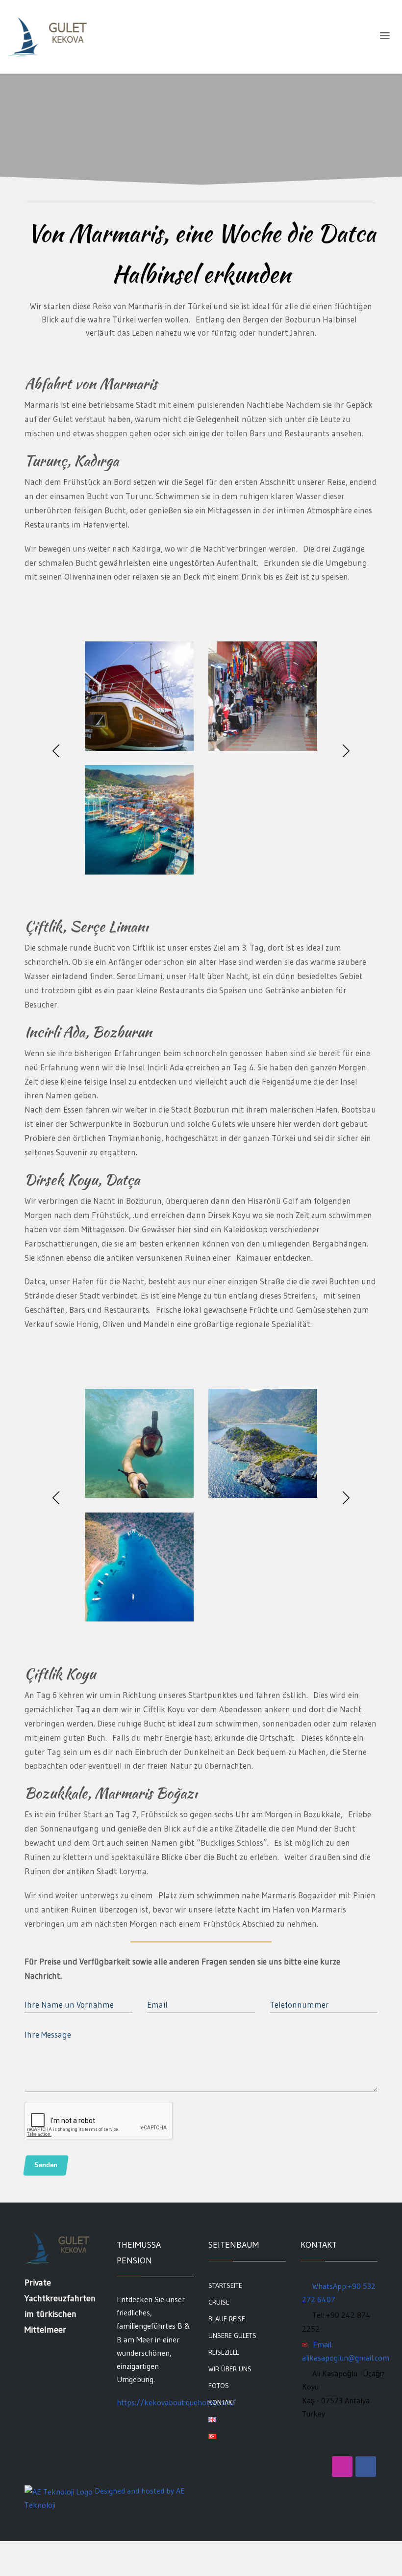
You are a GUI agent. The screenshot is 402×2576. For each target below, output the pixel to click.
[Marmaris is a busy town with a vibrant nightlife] (139, 820)
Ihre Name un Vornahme (69, 2005)
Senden (46, 2165)
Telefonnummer (299, 2005)
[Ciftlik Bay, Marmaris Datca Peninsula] (263, 1444)
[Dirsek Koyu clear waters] (139, 1567)
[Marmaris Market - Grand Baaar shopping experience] (263, 696)
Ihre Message (48, 2034)
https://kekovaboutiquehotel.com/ (176, 2402)
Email (157, 2005)
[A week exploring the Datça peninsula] (139, 696)
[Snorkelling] (139, 1444)
